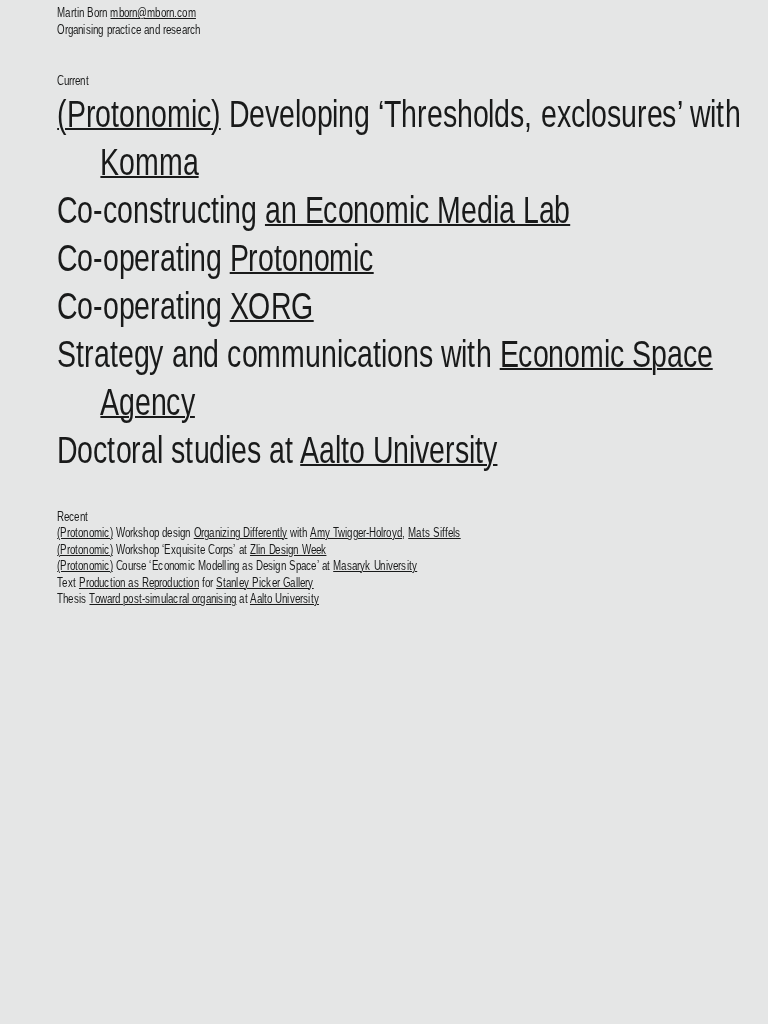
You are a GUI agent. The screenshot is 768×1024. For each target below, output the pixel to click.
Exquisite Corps (199, 549)
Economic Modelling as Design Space (234, 565)
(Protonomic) (140, 113)
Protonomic (302, 257)
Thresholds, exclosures (531, 113)
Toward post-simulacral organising (163, 598)
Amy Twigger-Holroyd (356, 532)
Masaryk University (376, 565)
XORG (272, 305)
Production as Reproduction (139, 582)
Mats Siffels (435, 532)
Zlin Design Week (288, 549)
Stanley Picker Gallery (266, 582)
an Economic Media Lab (417, 209)
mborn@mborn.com (154, 12)
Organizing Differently (241, 532)
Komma (150, 161)
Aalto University (399, 449)
